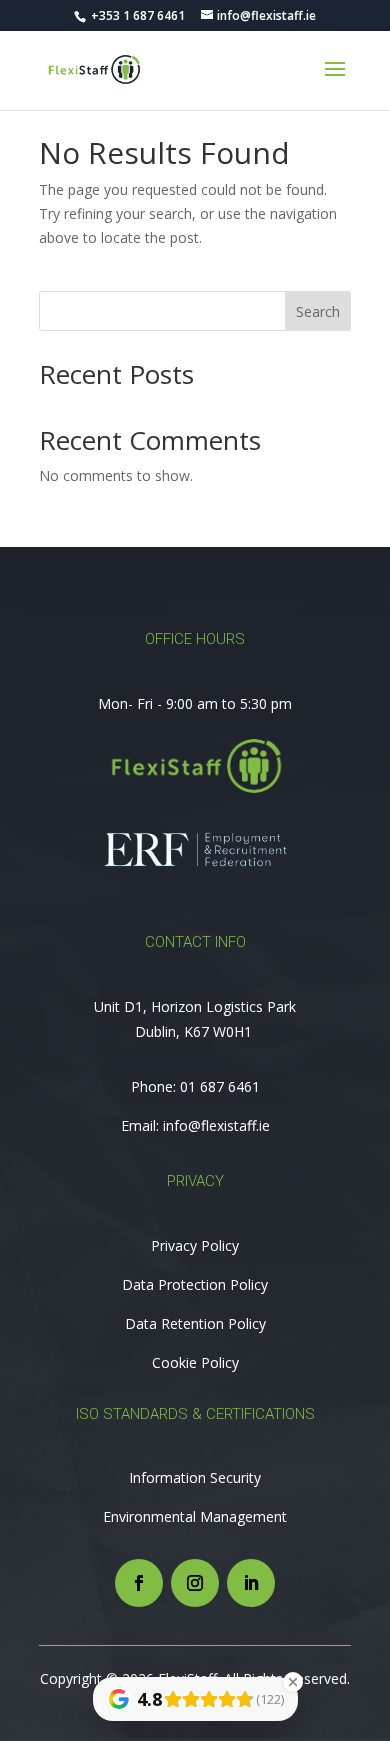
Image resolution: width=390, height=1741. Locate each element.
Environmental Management (195, 1516)
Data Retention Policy (195, 1323)
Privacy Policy (195, 1245)
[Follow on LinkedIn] (251, 1583)
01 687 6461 (220, 1086)
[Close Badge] (293, 1682)
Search (318, 311)
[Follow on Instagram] (195, 1583)
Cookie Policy (195, 1362)
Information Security (195, 1477)
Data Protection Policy (195, 1284)
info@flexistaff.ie (216, 1125)
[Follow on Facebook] (139, 1583)
